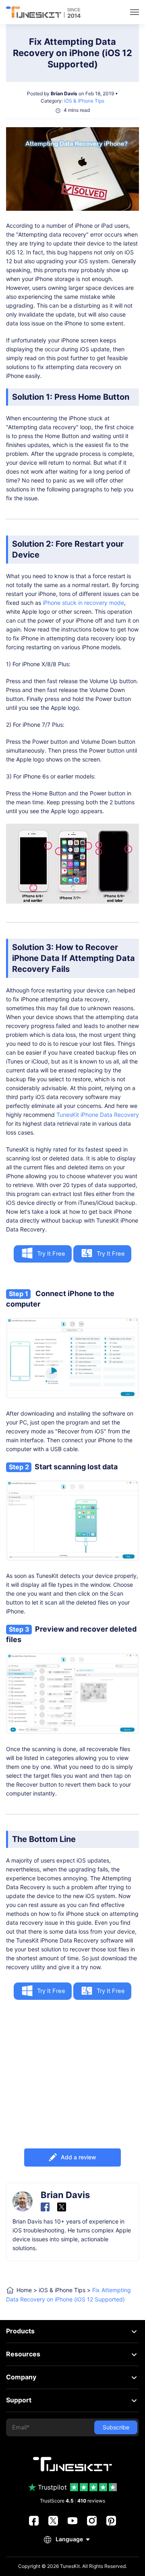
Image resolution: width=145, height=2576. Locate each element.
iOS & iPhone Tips (84, 101)
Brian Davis (64, 93)
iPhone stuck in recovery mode (83, 603)
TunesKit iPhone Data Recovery (98, 1115)
